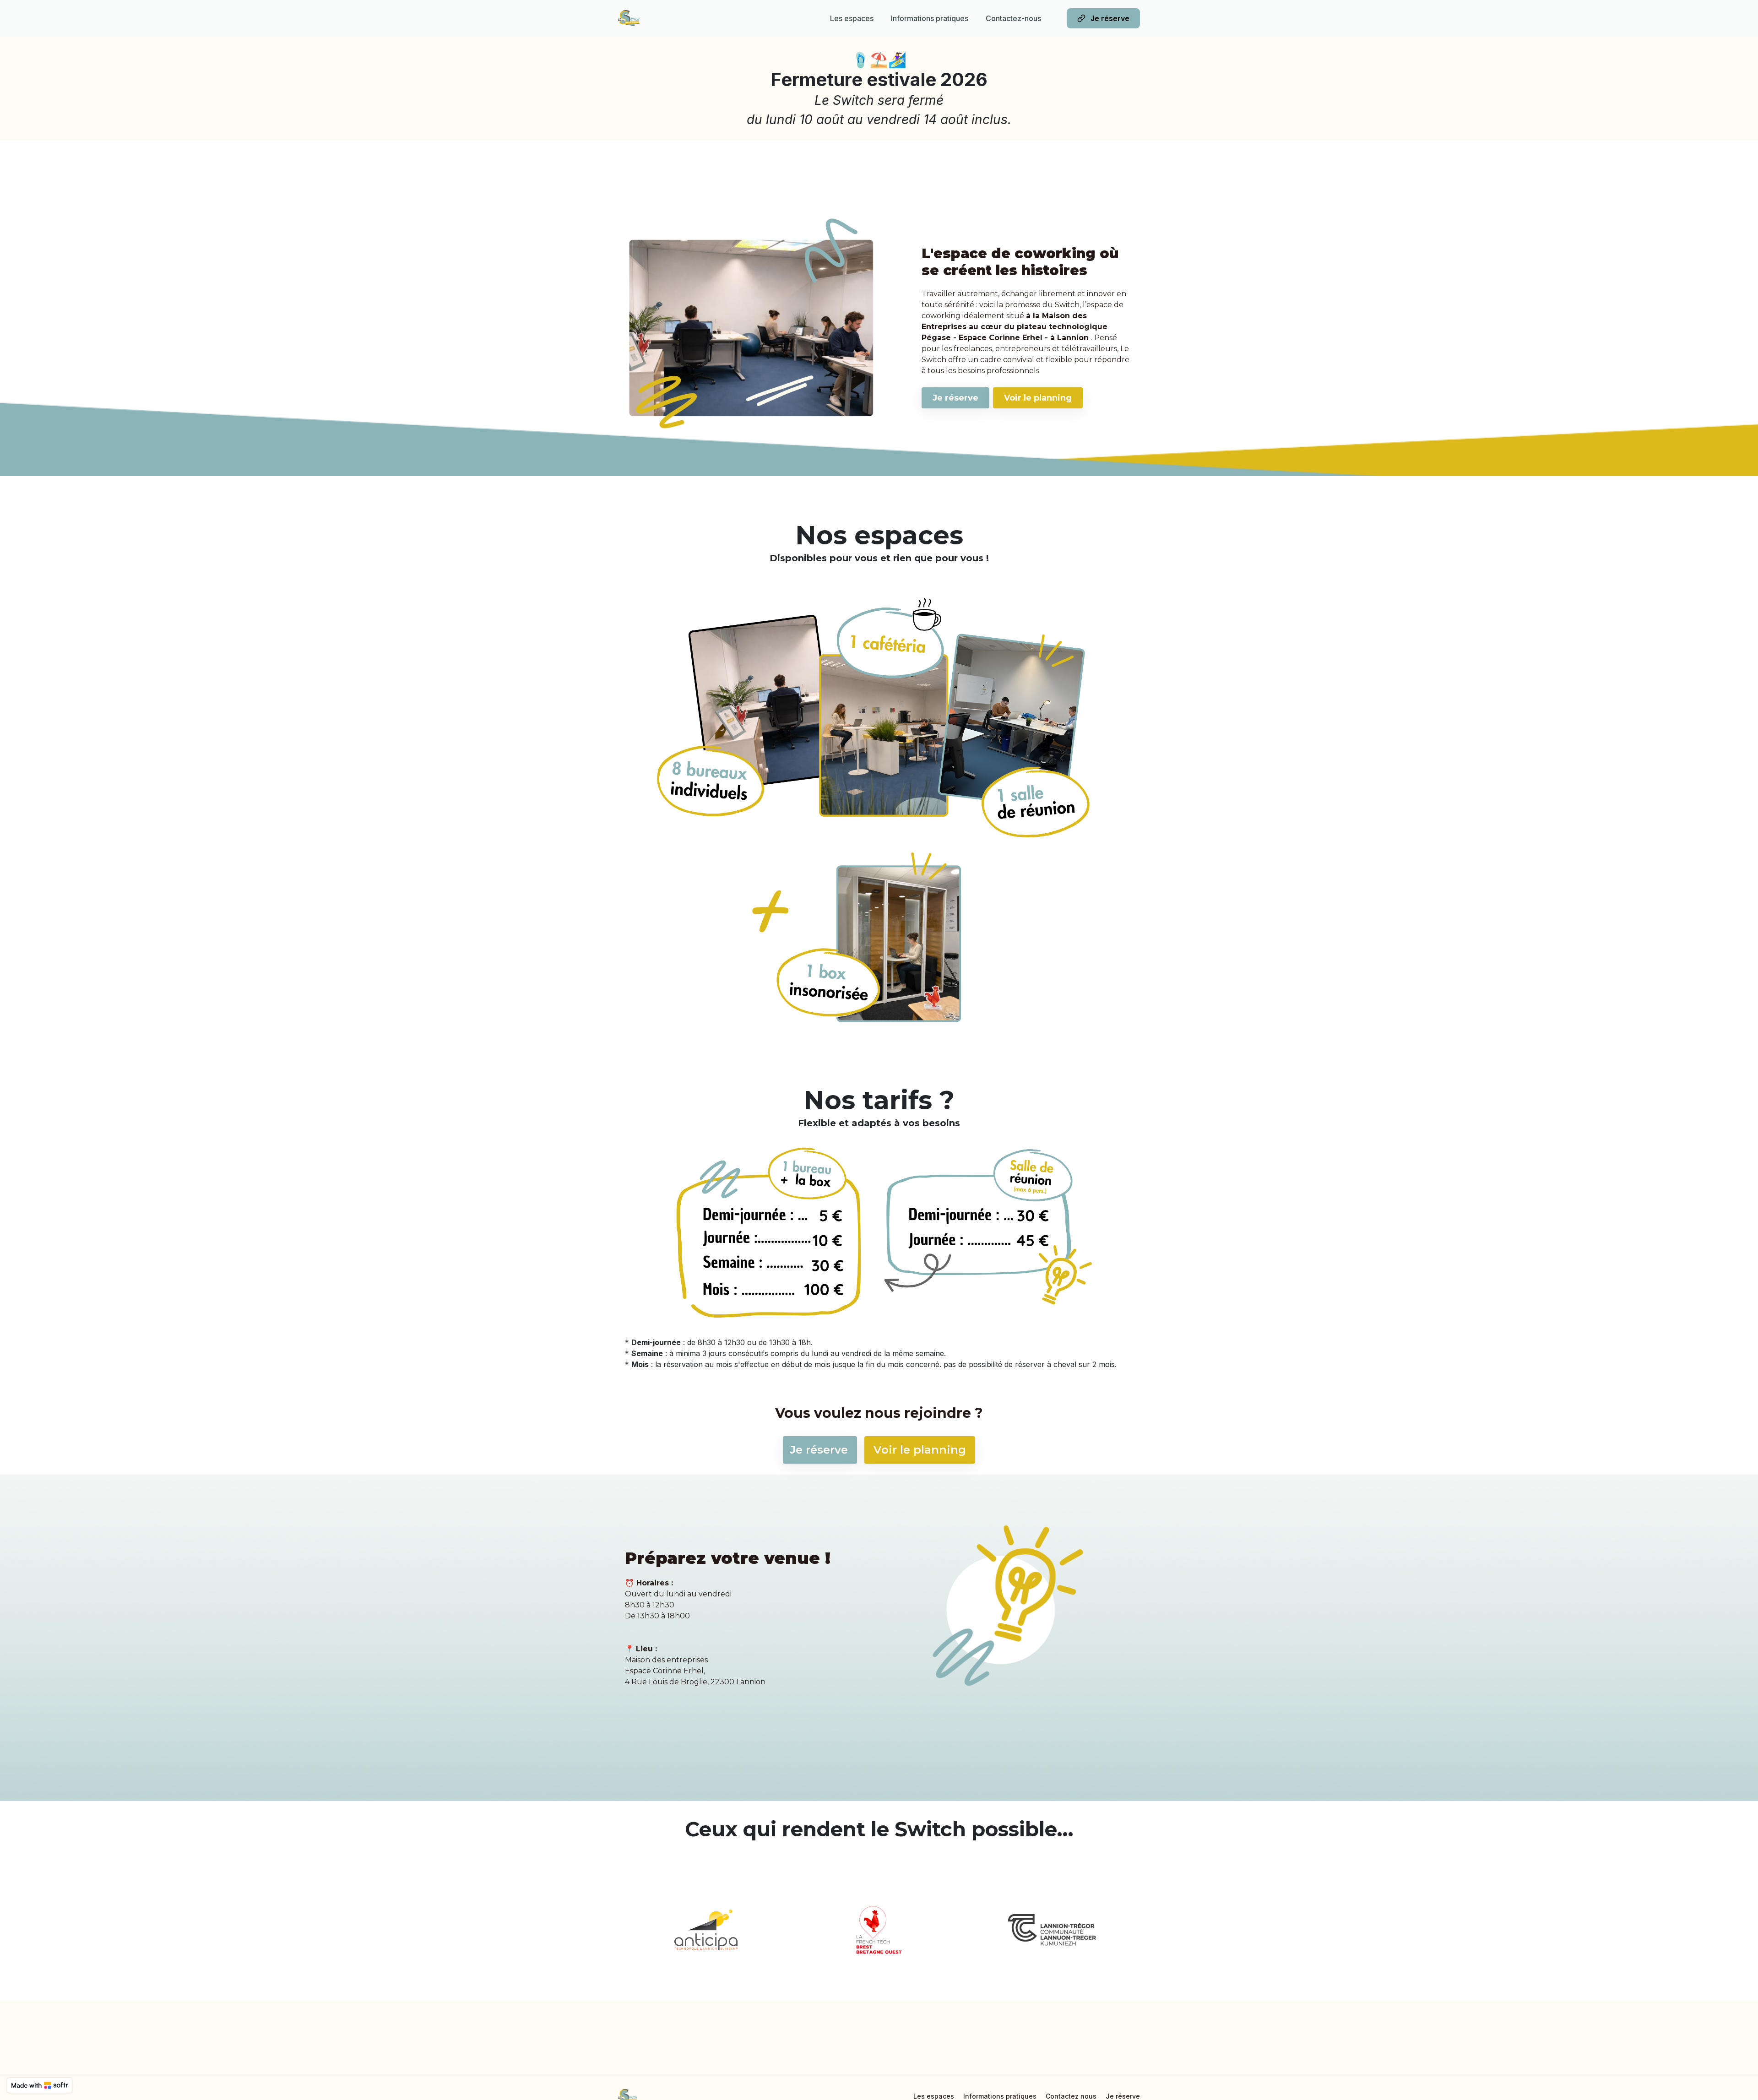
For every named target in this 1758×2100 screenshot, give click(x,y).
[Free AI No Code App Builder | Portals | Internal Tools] (40, 2085)
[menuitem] (852, 18)
